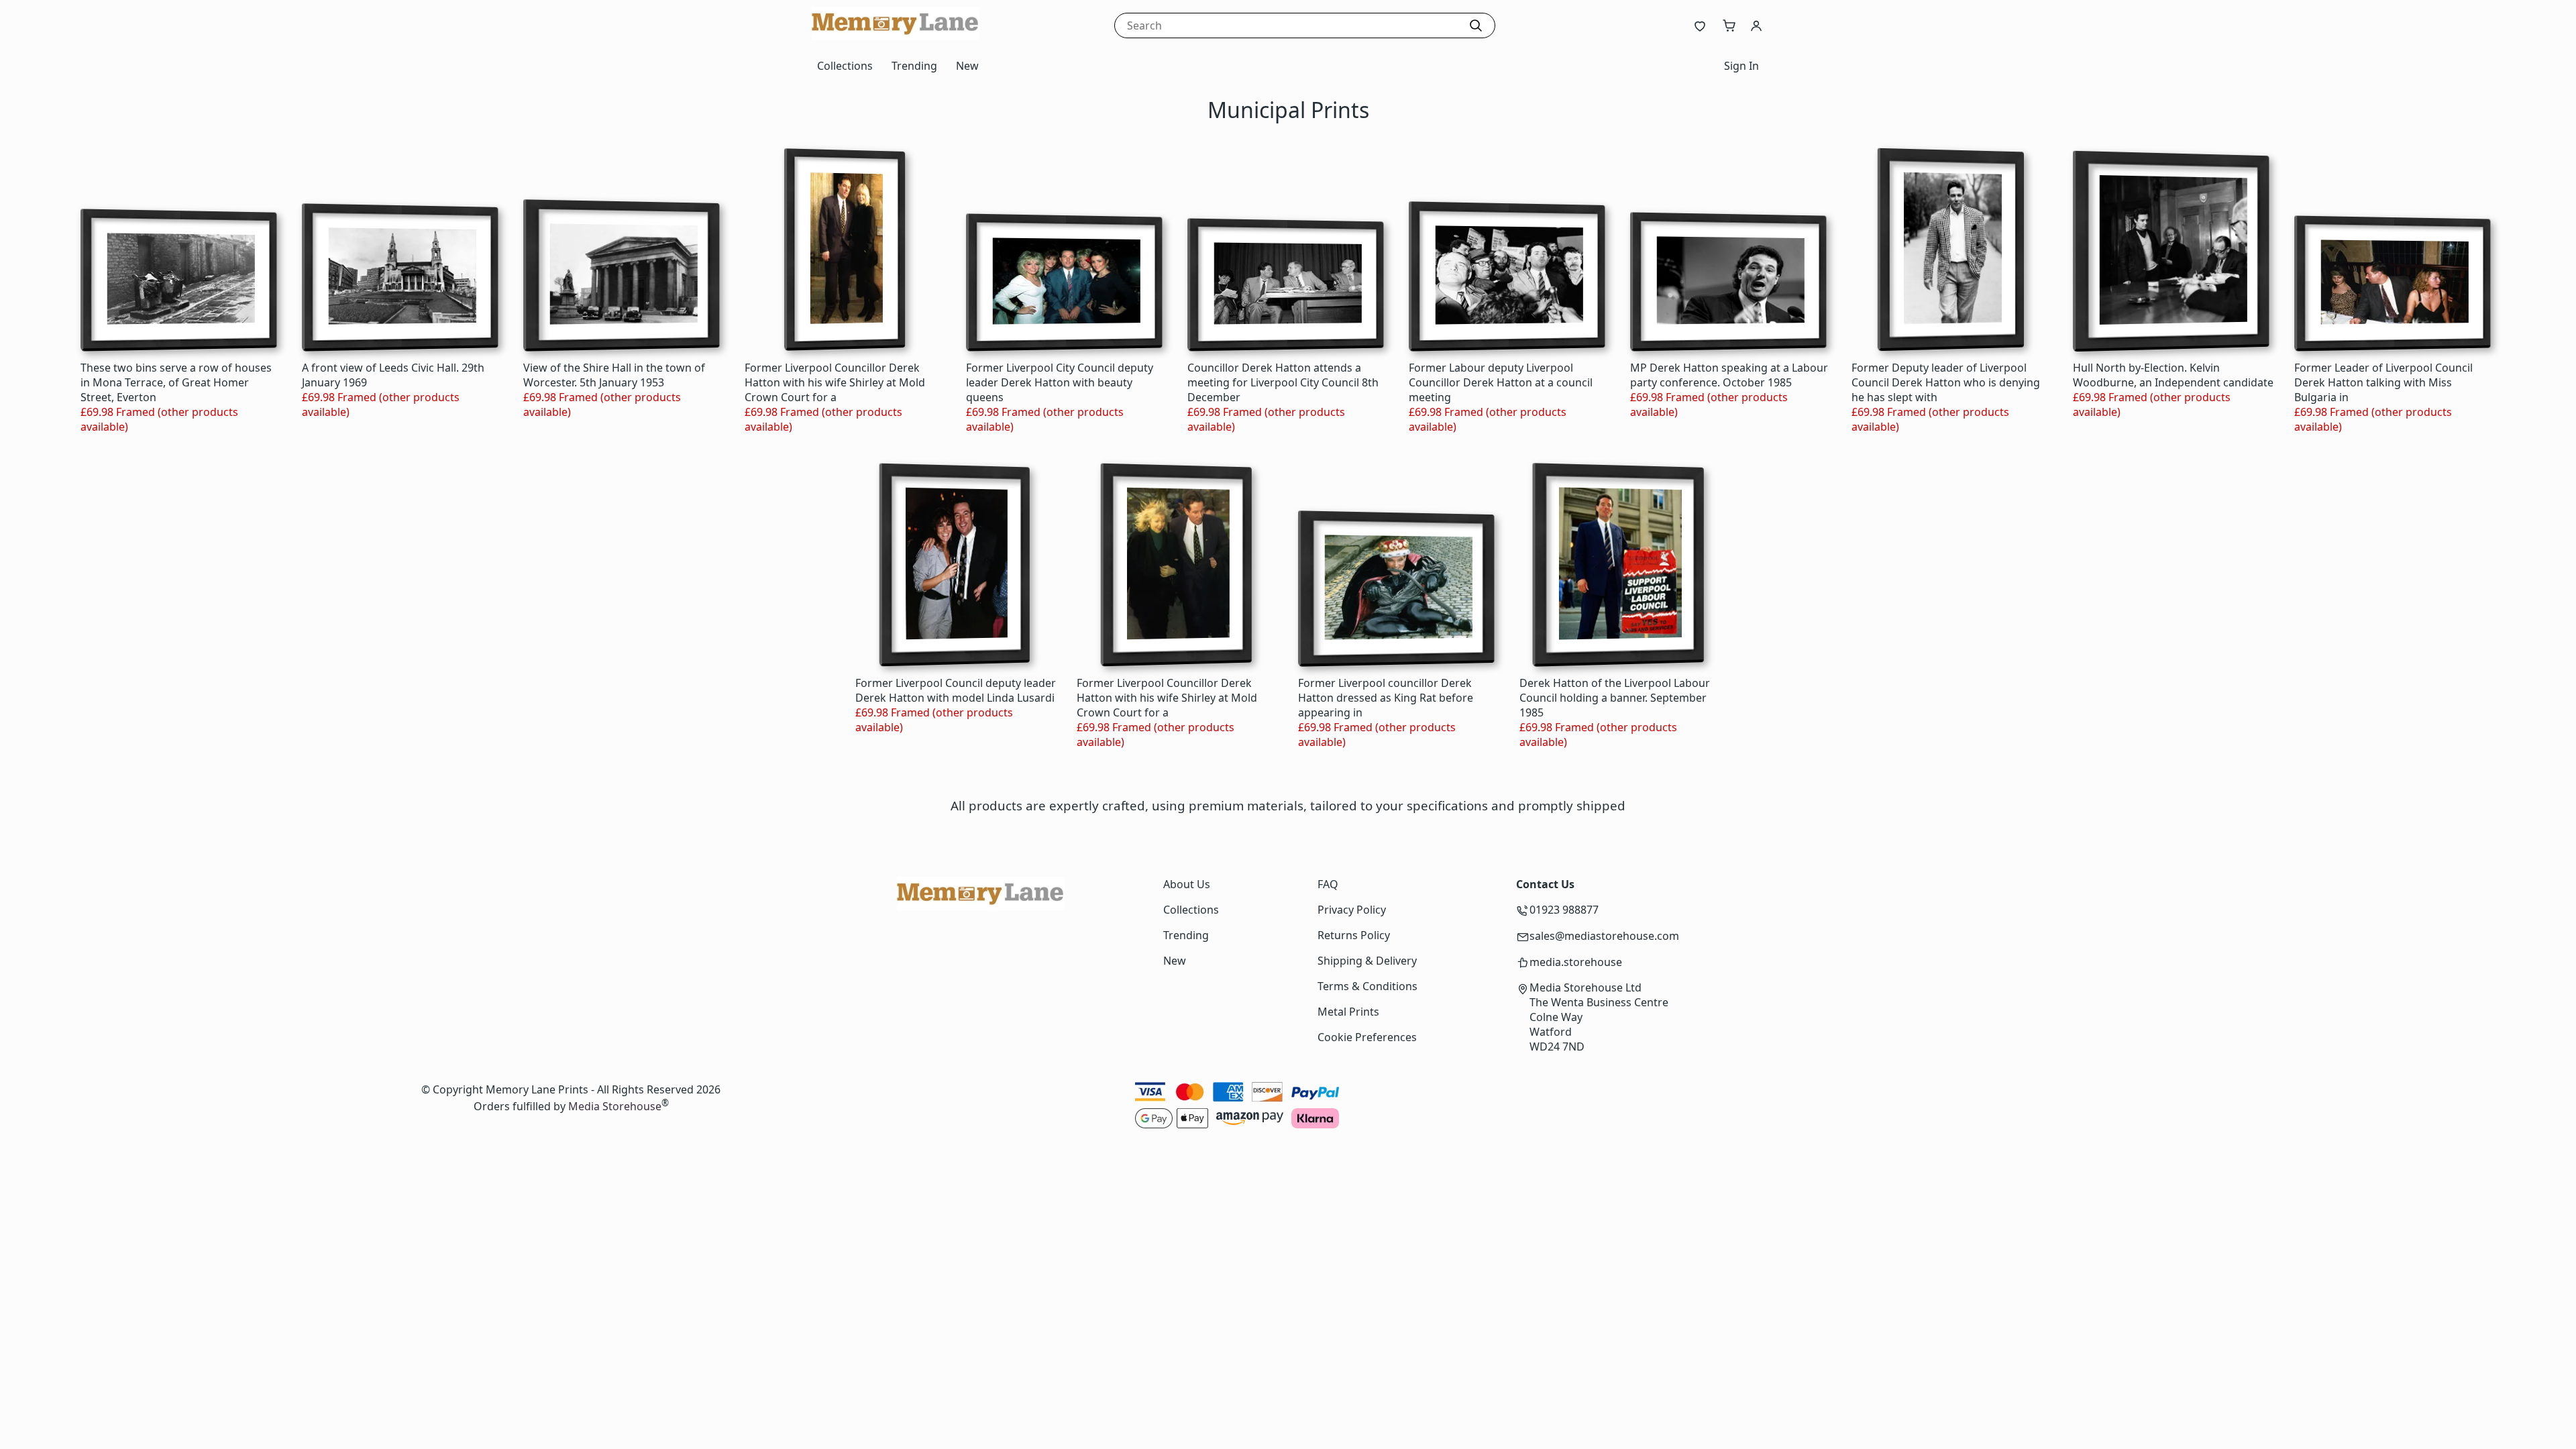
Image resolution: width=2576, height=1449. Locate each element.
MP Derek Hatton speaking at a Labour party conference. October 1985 (1729, 375)
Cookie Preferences (1367, 1037)
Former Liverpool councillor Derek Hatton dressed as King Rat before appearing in (1386, 698)
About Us (1187, 884)
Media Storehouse (615, 1107)
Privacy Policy (1352, 910)
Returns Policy (1354, 935)
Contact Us (1545, 884)
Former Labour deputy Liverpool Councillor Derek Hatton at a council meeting (1501, 382)
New (967, 66)
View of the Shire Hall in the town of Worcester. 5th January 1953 (614, 375)
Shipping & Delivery (1367, 961)
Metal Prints (1348, 1012)
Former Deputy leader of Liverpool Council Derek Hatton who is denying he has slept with (1946, 382)
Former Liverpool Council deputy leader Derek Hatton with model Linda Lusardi (956, 690)
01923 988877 (1564, 910)
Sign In (1741, 66)
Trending (914, 66)
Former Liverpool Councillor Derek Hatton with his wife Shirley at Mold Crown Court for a (835, 382)
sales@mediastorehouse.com (1604, 936)
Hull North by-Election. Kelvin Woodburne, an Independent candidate (2173, 375)
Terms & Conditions (1367, 986)
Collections (845, 66)
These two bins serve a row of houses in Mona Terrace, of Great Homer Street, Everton (176, 382)
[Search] (1476, 25)
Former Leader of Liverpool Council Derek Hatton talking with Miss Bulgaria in (2383, 382)
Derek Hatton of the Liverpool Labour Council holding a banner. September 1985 (1615, 698)
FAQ (1328, 884)
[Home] (896, 36)
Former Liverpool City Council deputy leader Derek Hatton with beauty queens (1060, 382)
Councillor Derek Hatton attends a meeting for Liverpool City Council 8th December (1283, 382)
